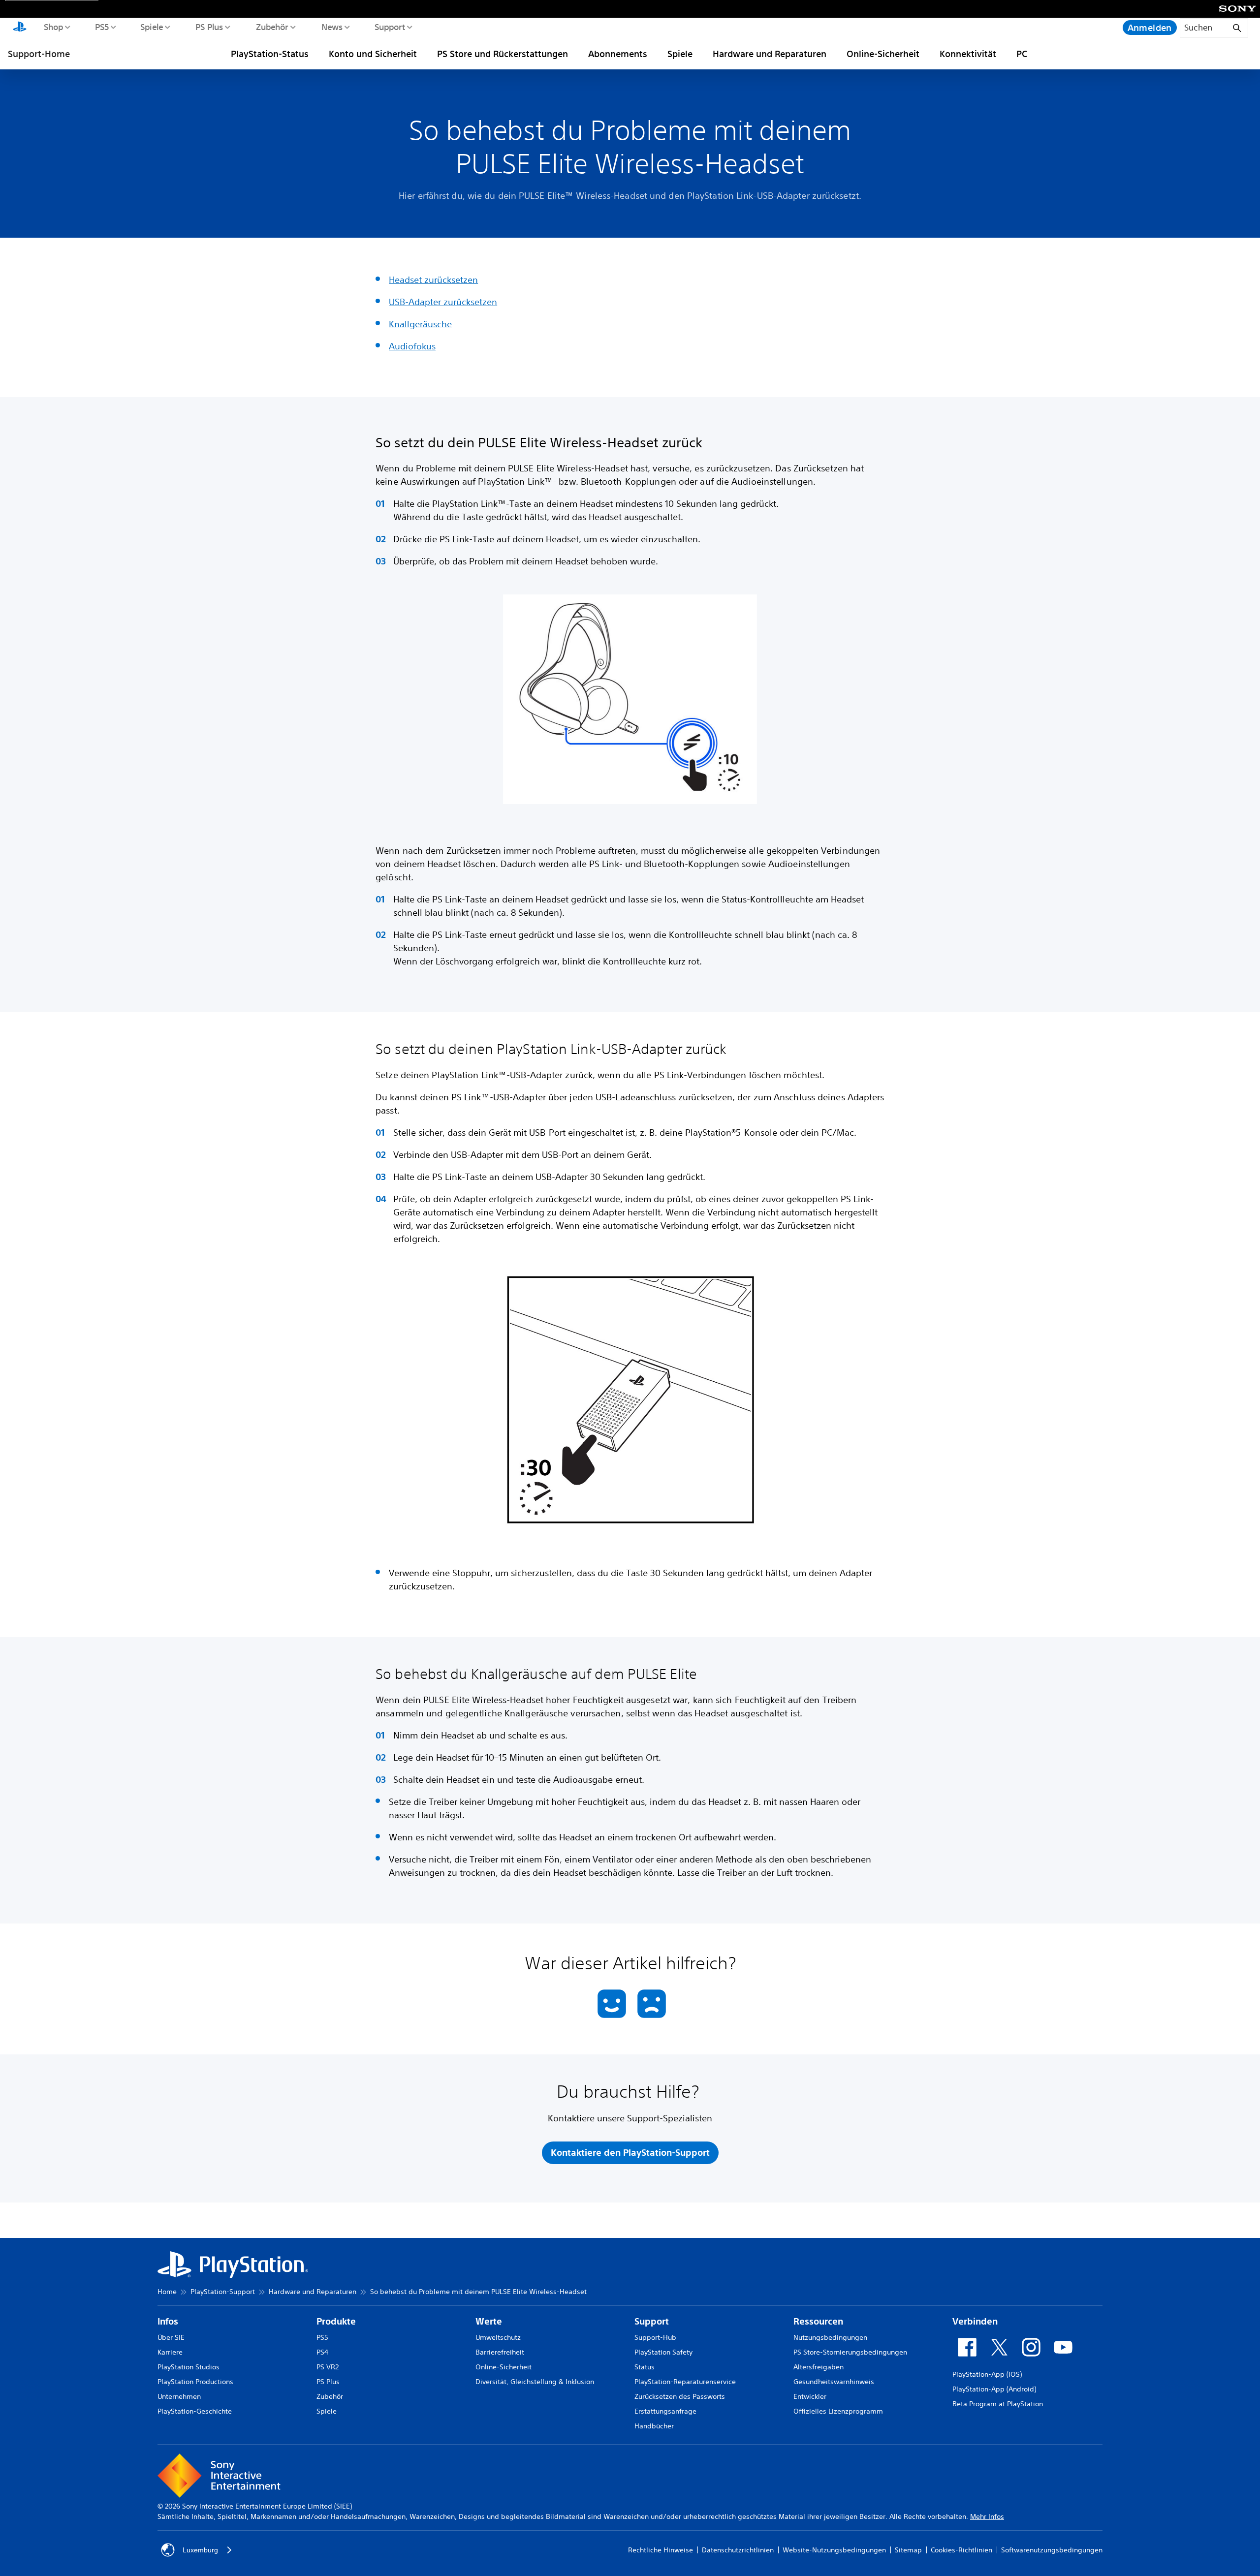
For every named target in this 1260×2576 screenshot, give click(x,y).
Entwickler (810, 2396)
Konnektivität (968, 54)
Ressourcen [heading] (818, 2321)
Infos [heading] (168, 2321)
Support (390, 27)
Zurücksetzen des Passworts (680, 2396)
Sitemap (908, 2550)
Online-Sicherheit (883, 54)
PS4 (322, 2352)
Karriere (170, 2352)
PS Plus (209, 27)
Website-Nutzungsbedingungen (834, 2550)
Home (167, 2292)
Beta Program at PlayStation (998, 2404)
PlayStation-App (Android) (994, 2389)
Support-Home (39, 54)
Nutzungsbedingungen (830, 2337)
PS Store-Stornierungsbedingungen (850, 2352)
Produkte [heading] (336, 2321)
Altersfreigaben (819, 2367)
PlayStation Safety (663, 2352)
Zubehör (272, 27)
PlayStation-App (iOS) (987, 2374)
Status (645, 2367)
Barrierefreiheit (500, 2352)
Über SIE (171, 2337)
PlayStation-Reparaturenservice (685, 2382)
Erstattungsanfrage (665, 2411)
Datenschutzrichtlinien (738, 2550)
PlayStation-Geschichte (195, 2411)
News (331, 27)
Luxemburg (200, 2550)
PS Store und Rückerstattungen (503, 54)
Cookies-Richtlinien (961, 2550)
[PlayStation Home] (20, 28)
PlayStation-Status (270, 54)
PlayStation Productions (195, 2382)
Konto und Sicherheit (373, 54)
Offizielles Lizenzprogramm (838, 2411)
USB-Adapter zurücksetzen (443, 302)
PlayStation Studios (189, 2367)
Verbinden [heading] (975, 2321)
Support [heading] (652, 2321)
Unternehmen (179, 2396)
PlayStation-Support (223, 2292)
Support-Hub (655, 2337)
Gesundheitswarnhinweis (834, 2382)
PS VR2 (328, 2367)
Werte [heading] (489, 2321)
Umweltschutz (498, 2337)
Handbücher (654, 2426)
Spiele (151, 27)
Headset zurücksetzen (433, 279)
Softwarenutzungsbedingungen (1052, 2550)
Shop (53, 27)
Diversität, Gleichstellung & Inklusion (535, 2382)
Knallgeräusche (420, 324)
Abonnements (618, 54)
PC (1022, 54)
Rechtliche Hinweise (661, 2550)
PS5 (102, 27)
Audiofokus (412, 346)
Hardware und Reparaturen (770, 54)
